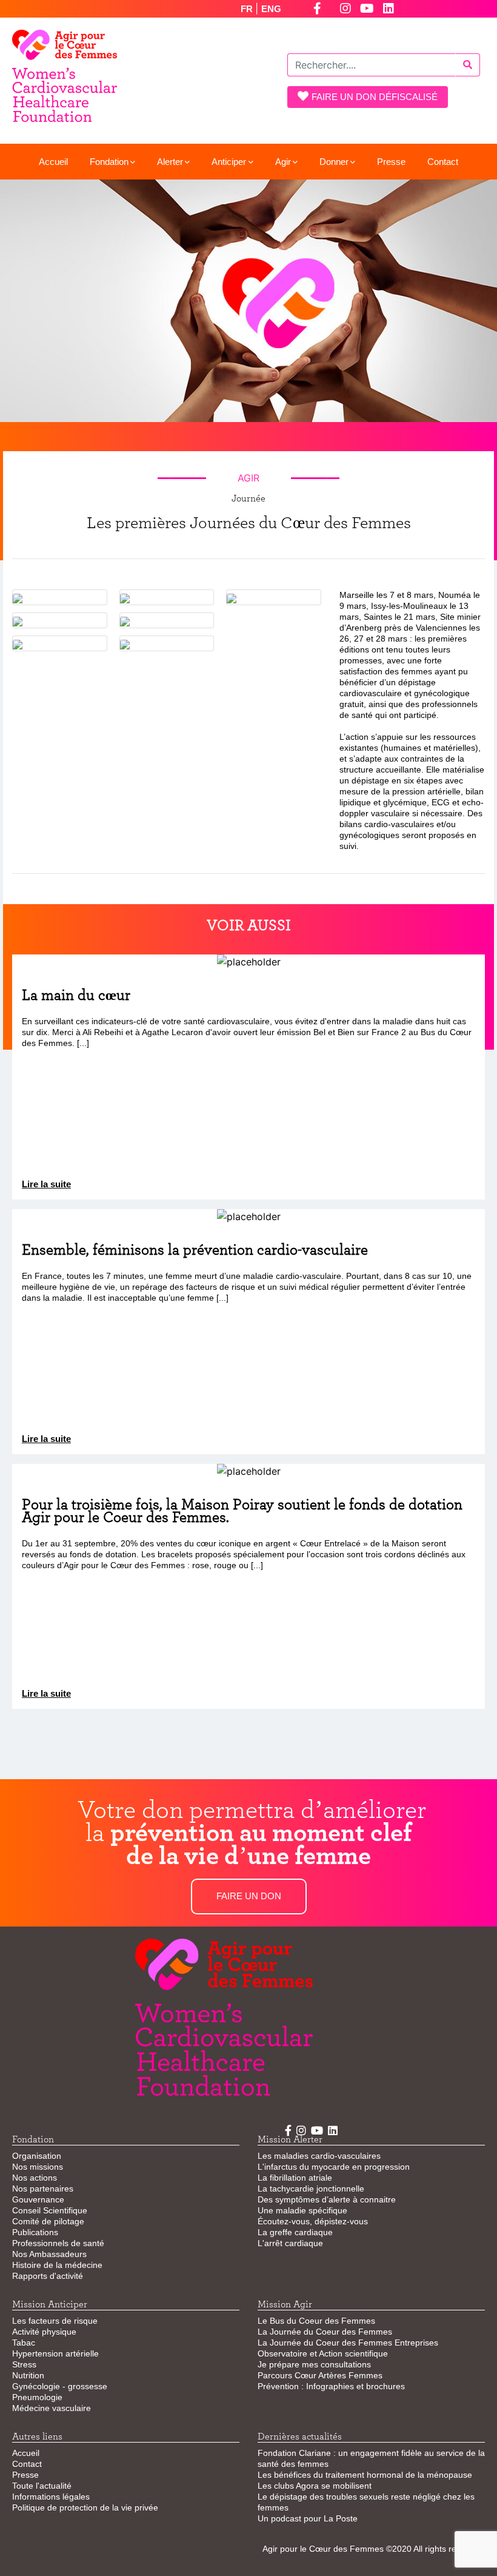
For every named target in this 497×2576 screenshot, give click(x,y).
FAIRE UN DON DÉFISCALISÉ (375, 97)
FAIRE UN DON (249, 1896)
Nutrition (28, 2375)
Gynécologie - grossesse (60, 2386)
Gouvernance (38, 2199)
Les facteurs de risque (55, 2321)
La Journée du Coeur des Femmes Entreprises (348, 2343)
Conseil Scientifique (50, 2210)
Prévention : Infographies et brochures (331, 2386)
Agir (283, 162)
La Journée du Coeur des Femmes (325, 2332)
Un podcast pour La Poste (308, 2518)
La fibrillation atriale (295, 2178)
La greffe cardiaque (295, 2232)
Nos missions (38, 2167)
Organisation (37, 2156)
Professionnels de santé (58, 2243)
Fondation (109, 162)
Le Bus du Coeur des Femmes (316, 2321)
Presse (391, 162)
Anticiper (229, 162)
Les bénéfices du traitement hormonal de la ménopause (365, 2475)
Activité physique (44, 2332)
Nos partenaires (43, 2189)
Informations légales (51, 2497)
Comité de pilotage (48, 2221)
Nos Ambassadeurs (49, 2254)
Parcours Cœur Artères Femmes (320, 2375)
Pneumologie (37, 2397)
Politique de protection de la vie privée (85, 2507)
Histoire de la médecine (57, 2265)
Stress (24, 2364)
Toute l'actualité (42, 2486)
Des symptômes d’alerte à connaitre (327, 2199)
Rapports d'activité (48, 2276)
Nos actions (35, 2178)
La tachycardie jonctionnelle (311, 2189)
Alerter (170, 162)
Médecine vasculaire (52, 2408)
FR (248, 9)
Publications (35, 2232)
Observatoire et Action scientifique (323, 2353)
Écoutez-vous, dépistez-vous (313, 2221)
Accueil (53, 162)
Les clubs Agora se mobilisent (315, 2486)
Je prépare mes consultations (314, 2364)
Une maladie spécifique (302, 2210)
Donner (334, 162)
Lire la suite (46, 1184)
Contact (443, 162)
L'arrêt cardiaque (290, 2243)
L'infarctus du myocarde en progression (334, 2167)
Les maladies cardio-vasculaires (319, 2156)
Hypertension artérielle (55, 2353)
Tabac (24, 2343)
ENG (271, 9)
